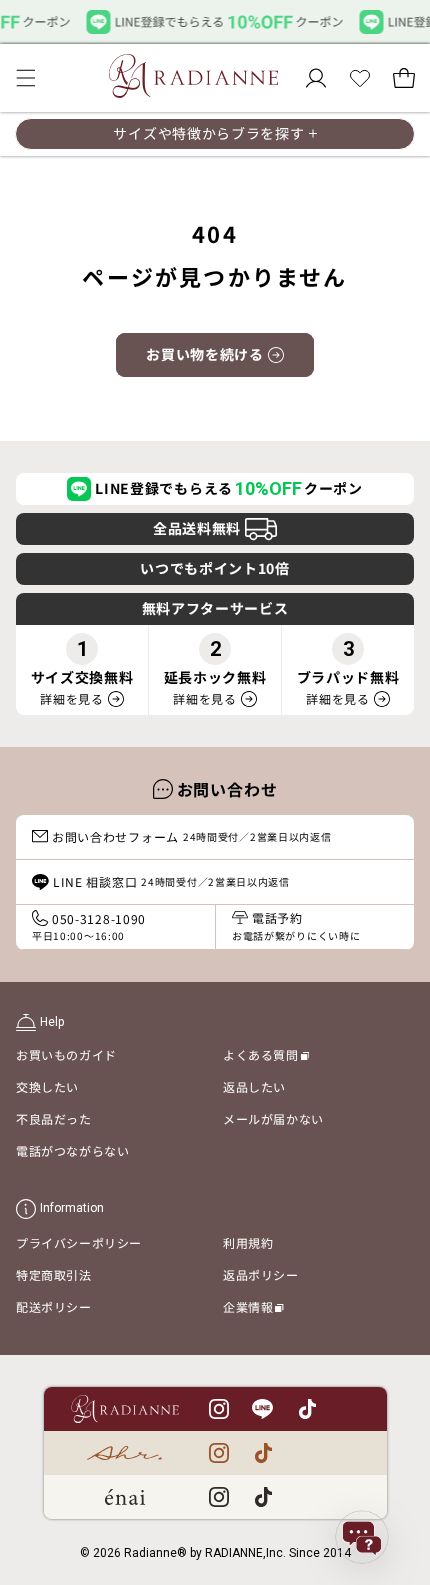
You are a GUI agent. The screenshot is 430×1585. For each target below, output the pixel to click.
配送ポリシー (54, 1306)
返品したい (254, 1086)
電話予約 (296, 926)
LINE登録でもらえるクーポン (229, 488)
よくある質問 (266, 1058)
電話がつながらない (72, 1150)
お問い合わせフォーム (192, 836)
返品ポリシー (261, 1274)
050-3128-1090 (89, 927)
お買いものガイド (66, 1054)
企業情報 (253, 1310)
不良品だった (54, 1118)
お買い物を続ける (205, 354)
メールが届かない (273, 1118)
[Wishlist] (360, 78)
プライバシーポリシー (79, 1242)
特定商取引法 (54, 1274)
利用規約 (248, 1242)
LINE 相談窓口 (171, 881)
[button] (26, 78)
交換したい (47, 1086)
